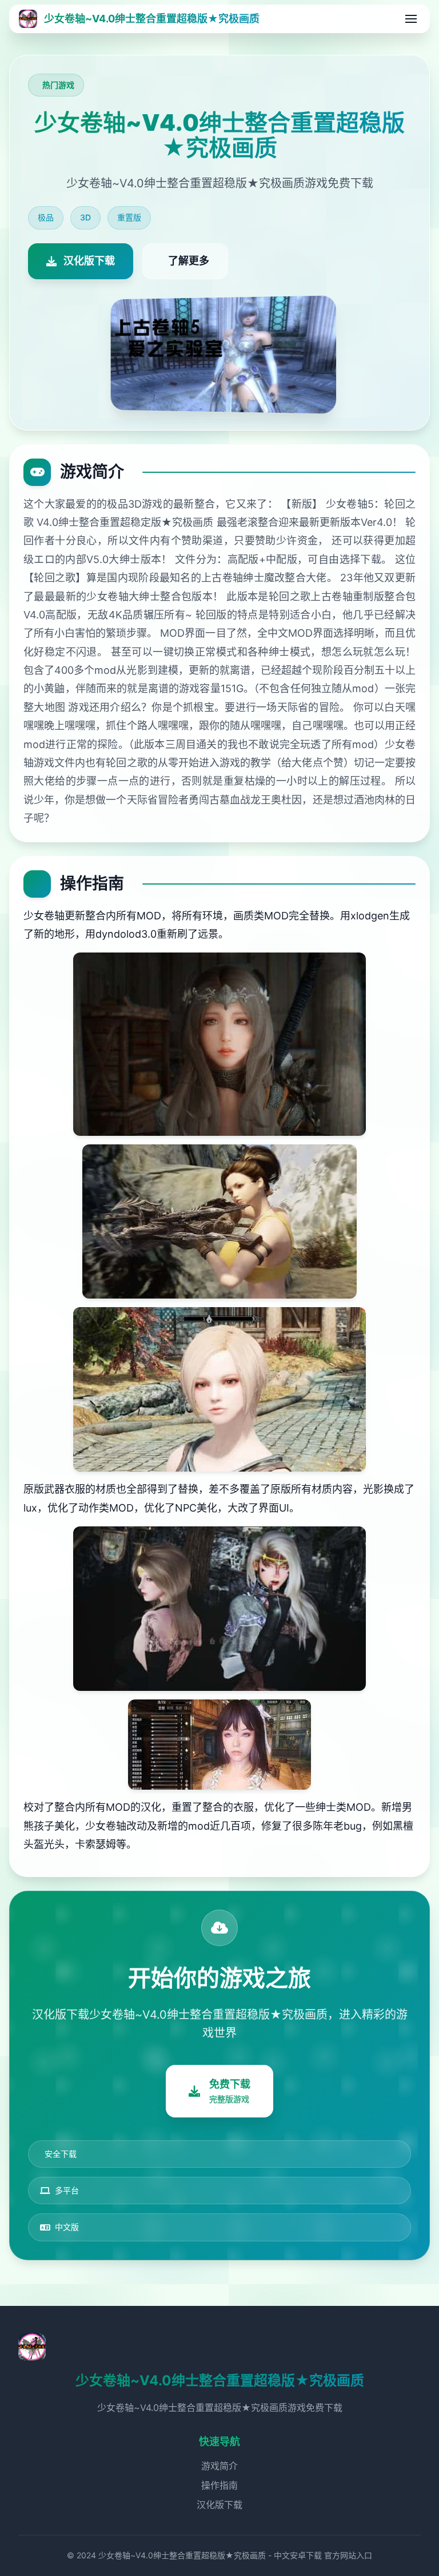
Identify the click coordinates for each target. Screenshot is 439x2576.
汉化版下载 (219, 2505)
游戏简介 (219, 2466)
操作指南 (219, 2485)
